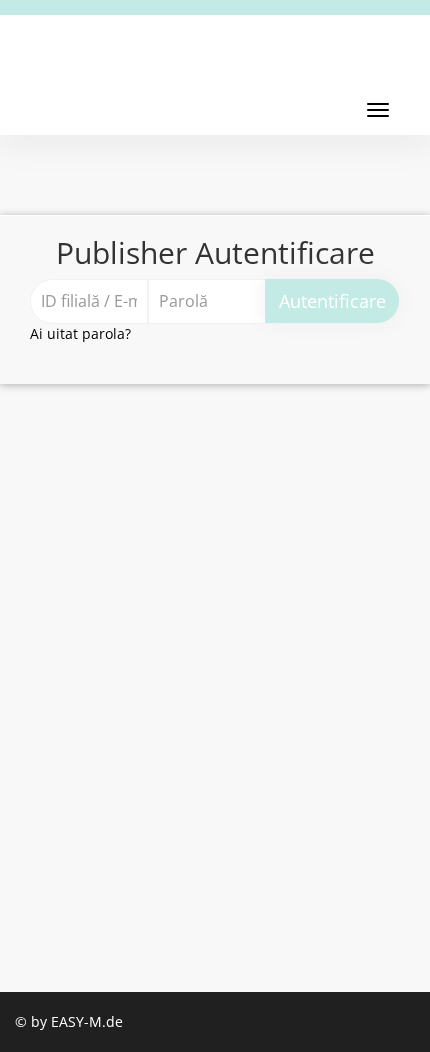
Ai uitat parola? (80, 333)
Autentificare (332, 301)
